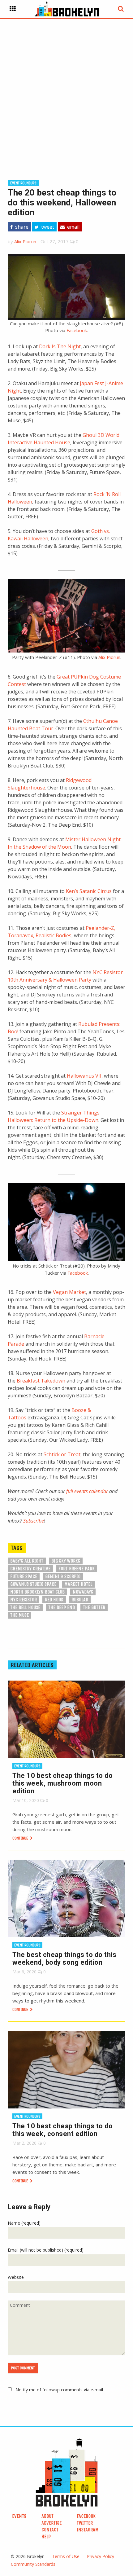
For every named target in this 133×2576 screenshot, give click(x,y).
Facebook (77, 330)
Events (19, 2516)
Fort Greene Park (77, 1569)
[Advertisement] (66, 90)
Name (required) (24, 2223)
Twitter (85, 2523)
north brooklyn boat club (37, 1592)
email (73, 227)
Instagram (88, 2530)
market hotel (78, 1584)
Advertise (51, 2523)
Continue (21, 1838)
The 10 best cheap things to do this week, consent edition (62, 2130)
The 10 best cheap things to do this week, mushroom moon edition (62, 1783)
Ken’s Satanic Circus (89, 891)
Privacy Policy (101, 2556)
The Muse (19, 1615)
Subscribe (34, 1521)
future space (24, 1576)
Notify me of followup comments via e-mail (59, 2390)
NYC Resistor (24, 1600)
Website (16, 2277)
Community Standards (33, 2564)
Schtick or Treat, (63, 1454)
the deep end (62, 1607)
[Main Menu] (13, 9)
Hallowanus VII (84, 1076)
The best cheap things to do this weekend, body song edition (64, 1958)
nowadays (83, 1592)
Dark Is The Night (60, 346)
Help (46, 2536)
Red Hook (54, 1600)
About (47, 2516)
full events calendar (87, 1491)
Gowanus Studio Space (33, 1584)
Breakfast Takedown (41, 1381)
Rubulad (80, 1600)
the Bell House (25, 1607)
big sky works (66, 1561)
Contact (50, 2530)
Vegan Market (69, 1292)
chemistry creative (30, 1569)
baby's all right (27, 1561)
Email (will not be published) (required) (46, 2250)
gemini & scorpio (63, 1576)
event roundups (23, 183)
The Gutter (94, 1607)
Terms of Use (66, 2556)
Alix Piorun (25, 241)
